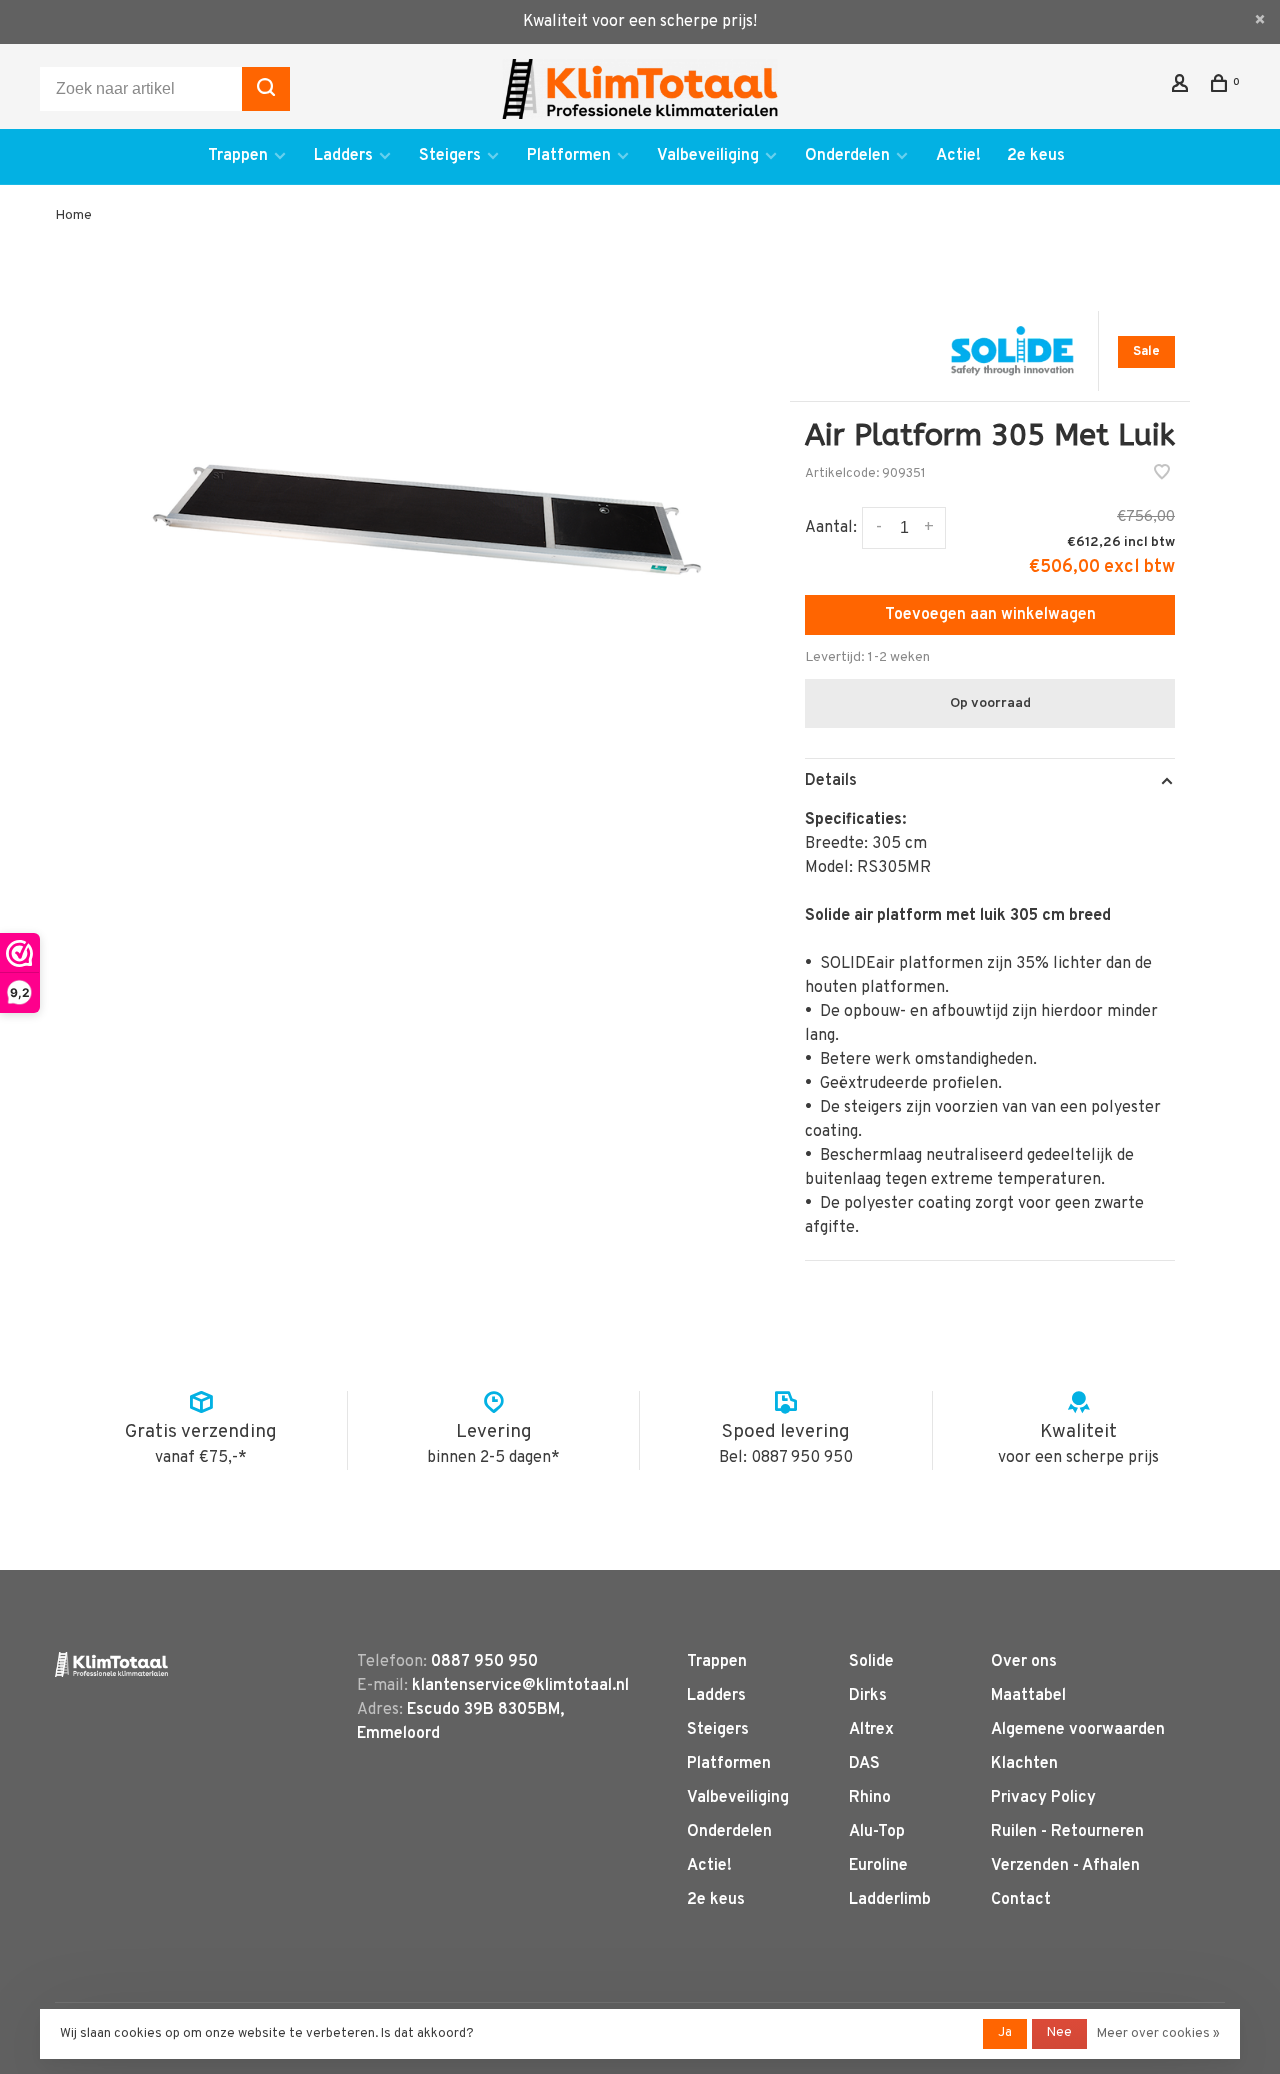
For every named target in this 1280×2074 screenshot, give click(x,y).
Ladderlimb (890, 1900)
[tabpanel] (427, 514)
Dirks (868, 1696)
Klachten (1024, 1764)
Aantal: (831, 528)
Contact (1021, 1900)
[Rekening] (1182, 87)
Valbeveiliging (708, 156)
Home (73, 215)
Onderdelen (847, 156)
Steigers (450, 156)
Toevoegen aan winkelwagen (990, 615)
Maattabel (1028, 1696)
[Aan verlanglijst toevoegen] (1162, 475)
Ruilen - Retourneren (1067, 1832)
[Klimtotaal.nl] (111, 1664)
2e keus (1036, 156)
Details (831, 781)
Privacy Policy (1043, 1798)
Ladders (343, 156)
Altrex (871, 1730)
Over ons (1024, 1662)
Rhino (870, 1798)
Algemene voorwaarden (1078, 1730)
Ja (1005, 2033)
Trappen (238, 156)
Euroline (878, 1866)
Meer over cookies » (1158, 2034)
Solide (871, 1662)
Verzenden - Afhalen (1065, 1866)
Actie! (958, 156)
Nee (1059, 2033)
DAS (864, 1764)
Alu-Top (877, 1832)
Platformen (569, 156)
